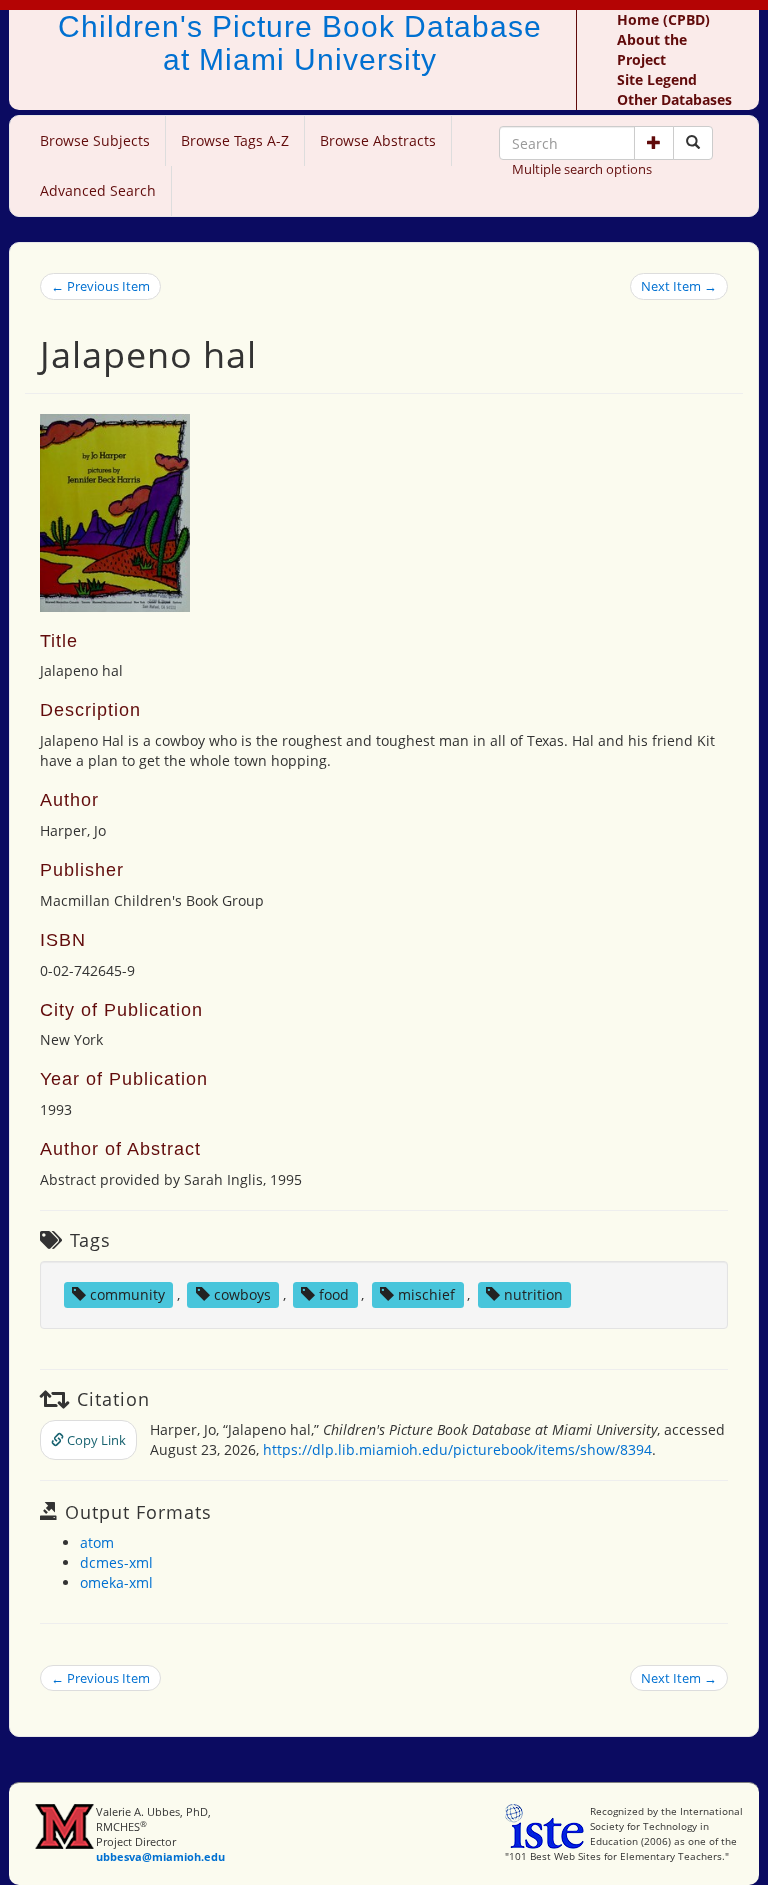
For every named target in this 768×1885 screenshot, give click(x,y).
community (127, 1294)
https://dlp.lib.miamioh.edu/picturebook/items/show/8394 (457, 1449)
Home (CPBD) (663, 19)
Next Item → (679, 286)
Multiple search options (582, 169)
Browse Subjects (95, 140)
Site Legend (657, 79)
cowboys (242, 1294)
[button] (654, 143)
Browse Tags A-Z (235, 140)
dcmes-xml (116, 1562)
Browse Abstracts (378, 140)
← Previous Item (100, 286)
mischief (426, 1294)
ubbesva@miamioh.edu (160, 1856)
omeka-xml (116, 1582)
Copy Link (95, 1440)
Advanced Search (98, 190)
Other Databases (674, 99)
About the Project (652, 49)
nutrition (533, 1294)
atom (97, 1542)
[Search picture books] (693, 143)
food (334, 1294)
